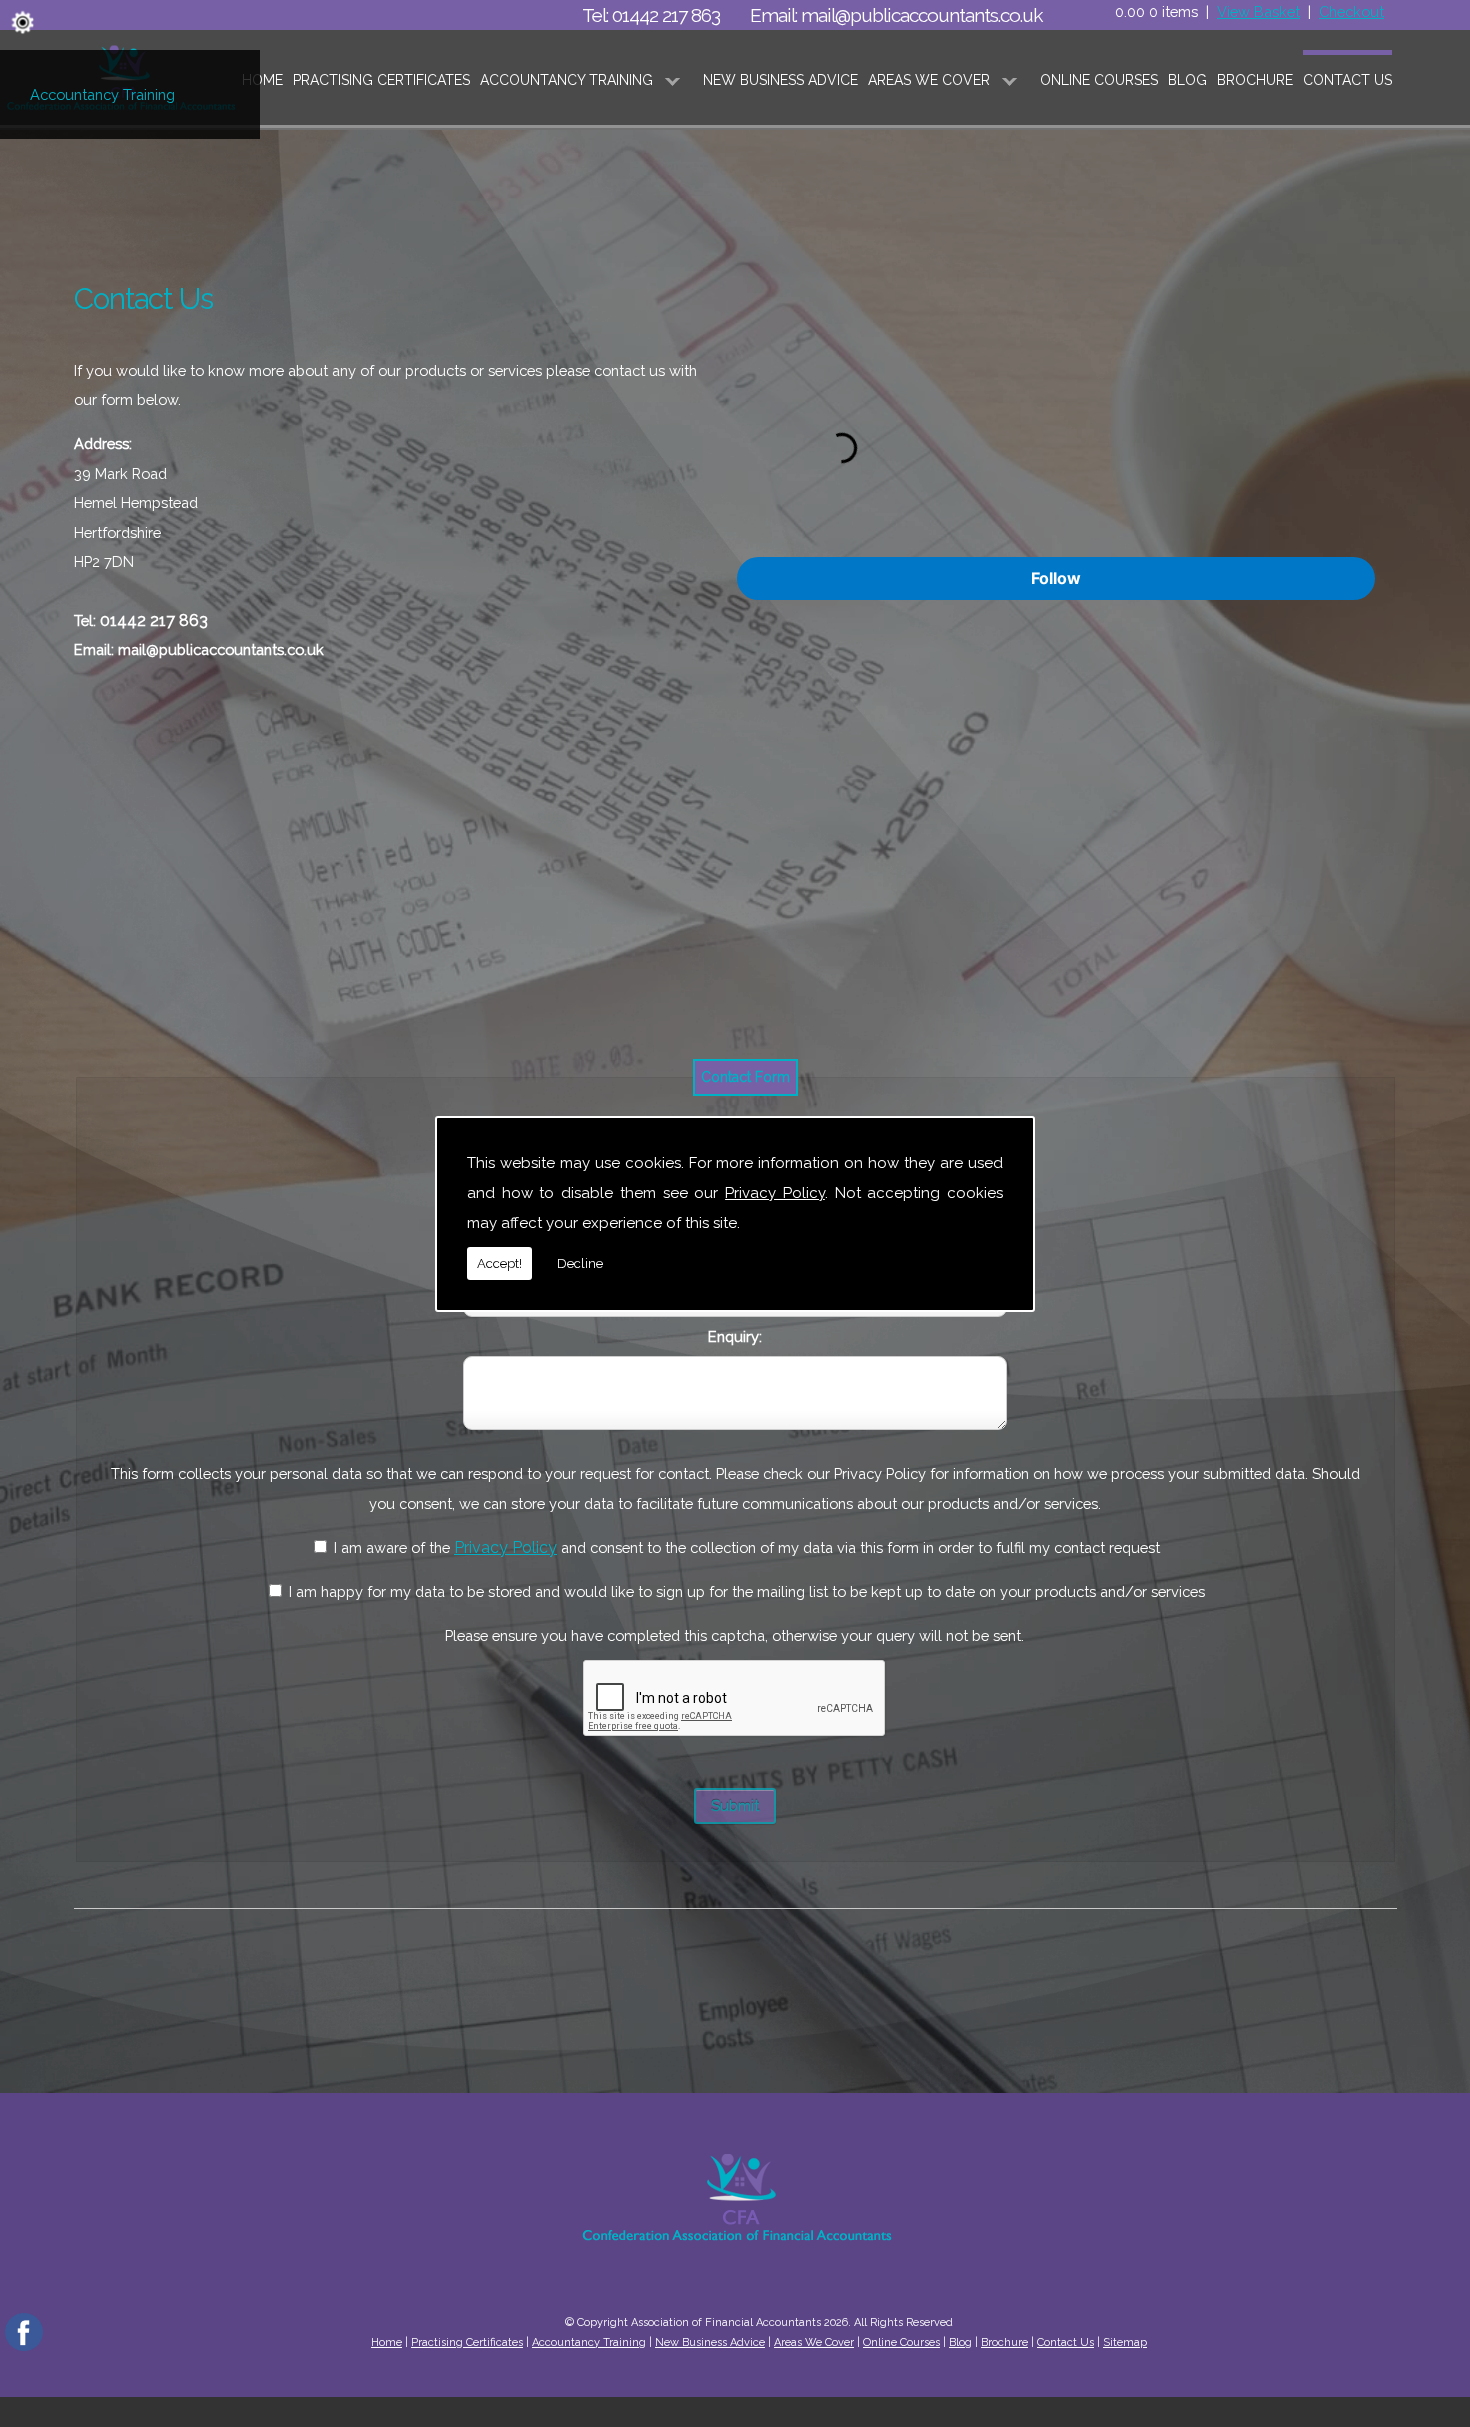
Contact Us (1347, 80)
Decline (580, 1263)
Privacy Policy (775, 1193)
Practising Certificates (381, 80)
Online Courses (1099, 80)
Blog (1187, 80)
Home (262, 80)
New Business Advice (780, 80)
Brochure (1255, 80)
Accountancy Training (102, 94)
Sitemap (1125, 2342)
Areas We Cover (929, 80)
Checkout (1351, 11)
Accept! (499, 1263)
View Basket (1258, 11)
